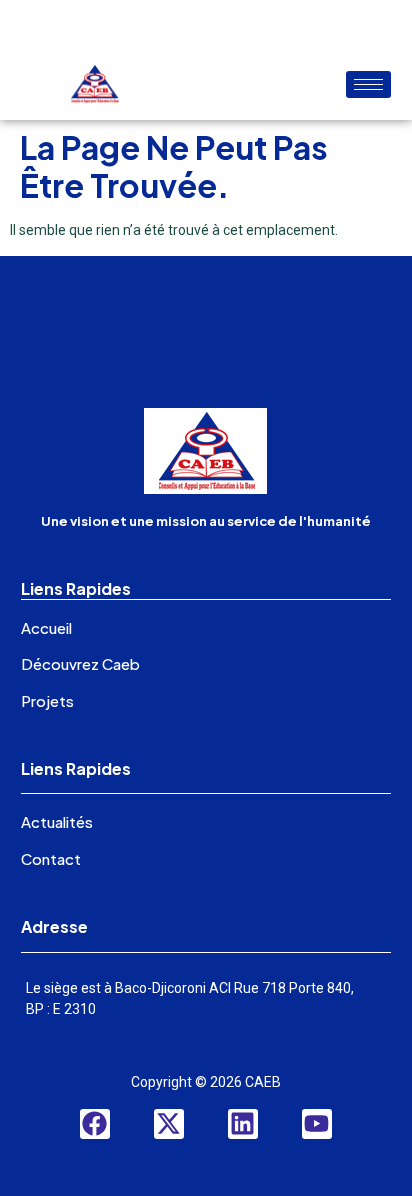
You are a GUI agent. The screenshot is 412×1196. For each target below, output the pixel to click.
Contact (51, 858)
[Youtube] (317, 1124)
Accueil (46, 627)
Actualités (57, 821)
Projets (47, 700)
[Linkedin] (243, 1124)
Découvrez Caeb (80, 663)
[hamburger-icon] (368, 84)
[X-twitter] (169, 1124)
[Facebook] (95, 1124)
